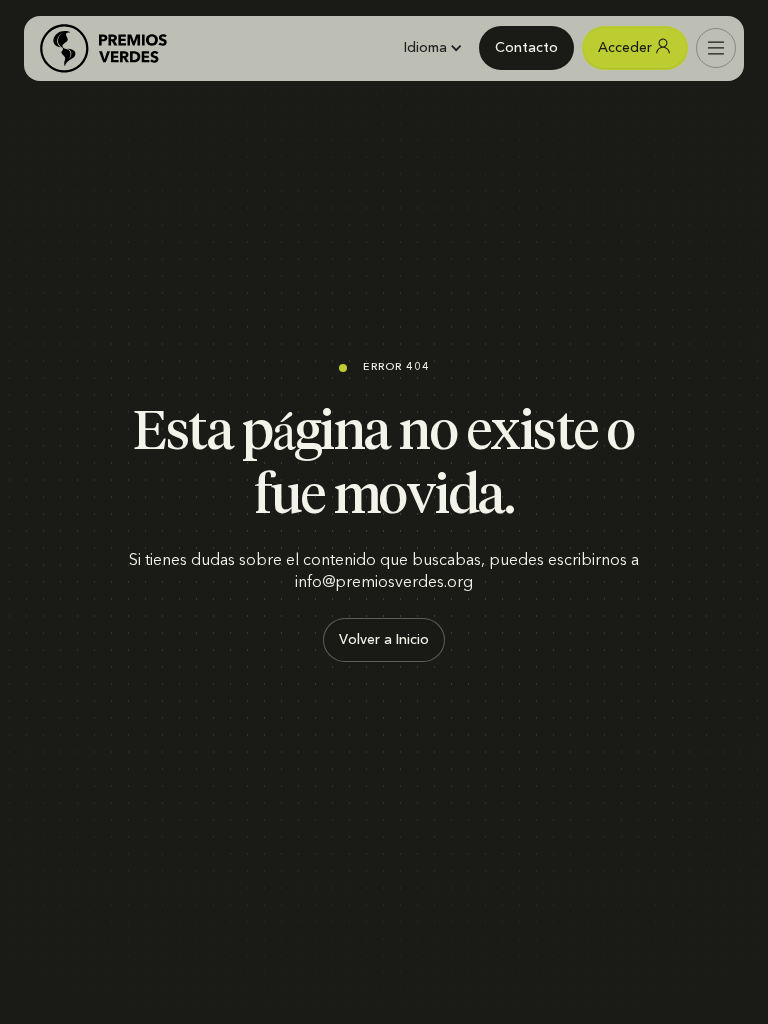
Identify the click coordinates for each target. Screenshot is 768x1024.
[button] (432, 48)
